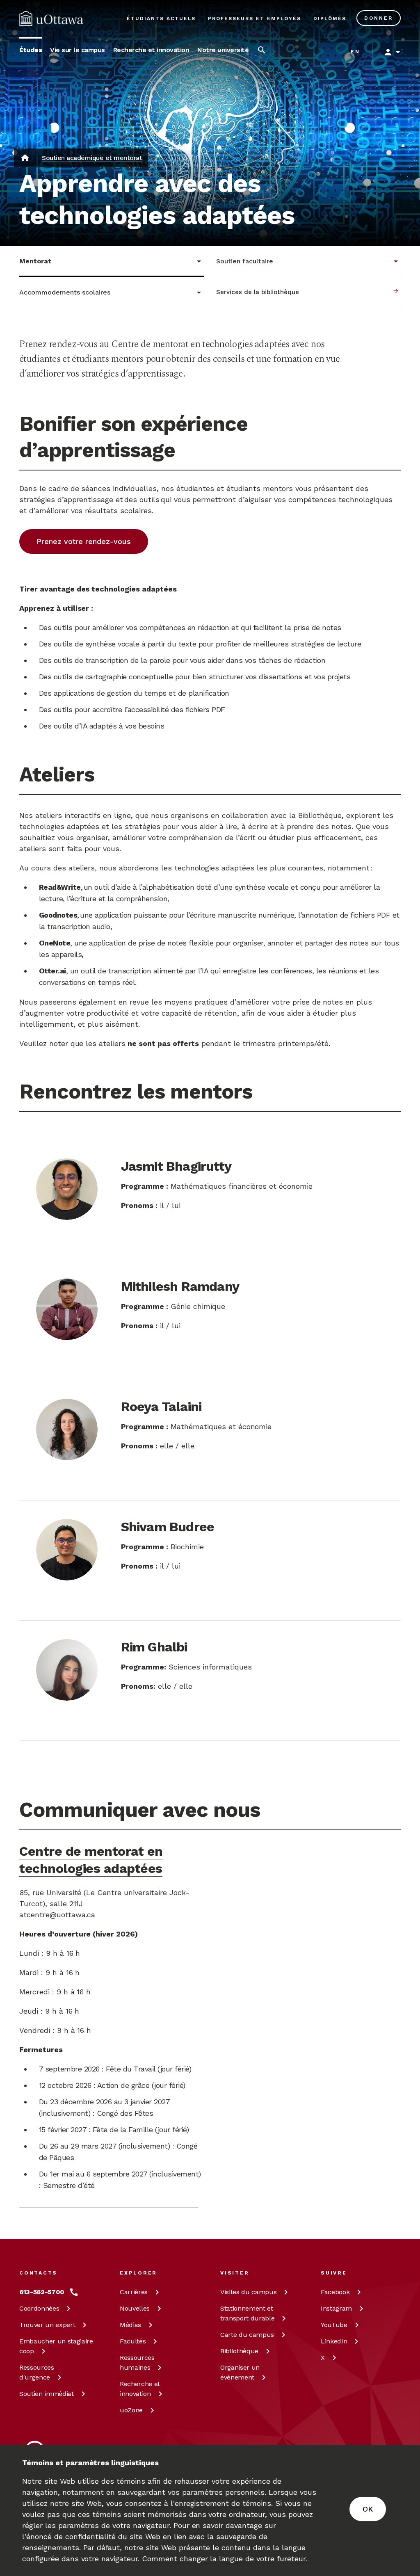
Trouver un (47, 2325)
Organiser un (240, 2372)
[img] (51, 18)
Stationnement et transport (247, 2313)
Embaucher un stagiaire (56, 2346)
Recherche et (140, 2389)
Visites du (248, 2292)
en (355, 52)
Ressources (37, 2372)
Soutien (47, 2394)
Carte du (247, 2335)
